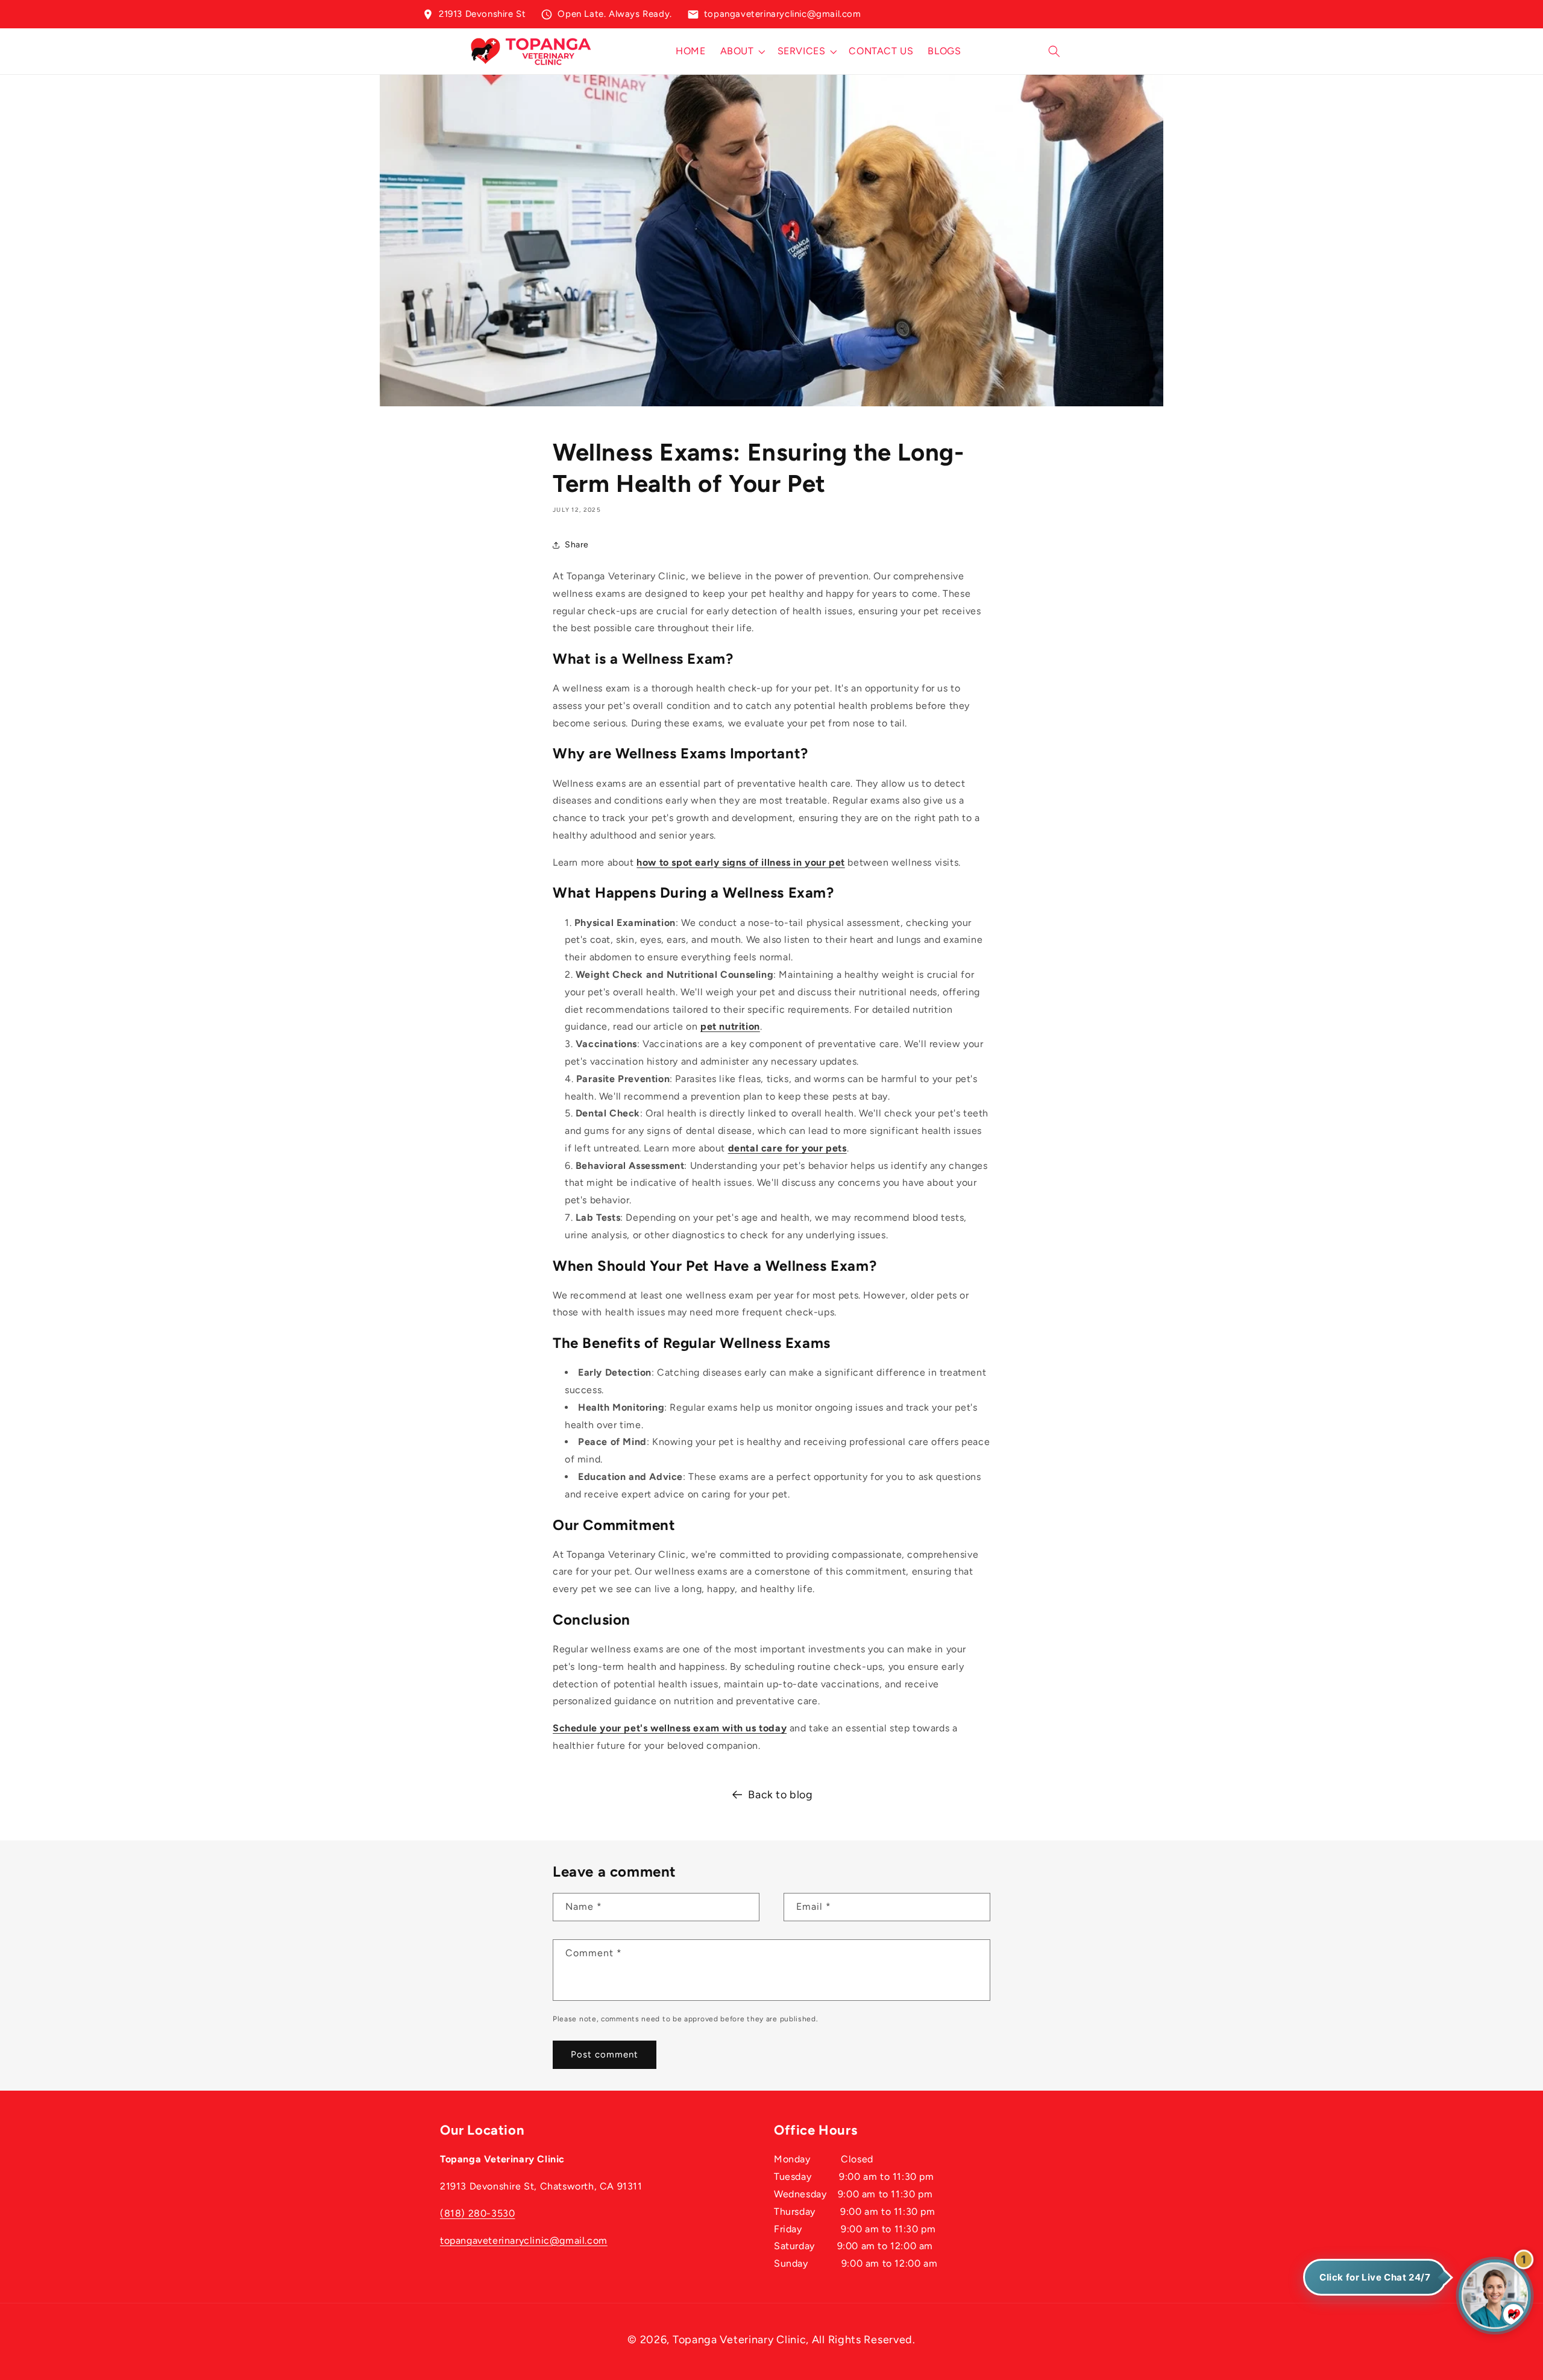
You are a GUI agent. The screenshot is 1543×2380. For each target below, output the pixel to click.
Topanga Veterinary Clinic (740, 2340)
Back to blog (780, 1795)
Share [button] (577, 545)
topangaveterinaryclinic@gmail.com (524, 2240)
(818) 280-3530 (477, 2213)
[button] (742, 52)
